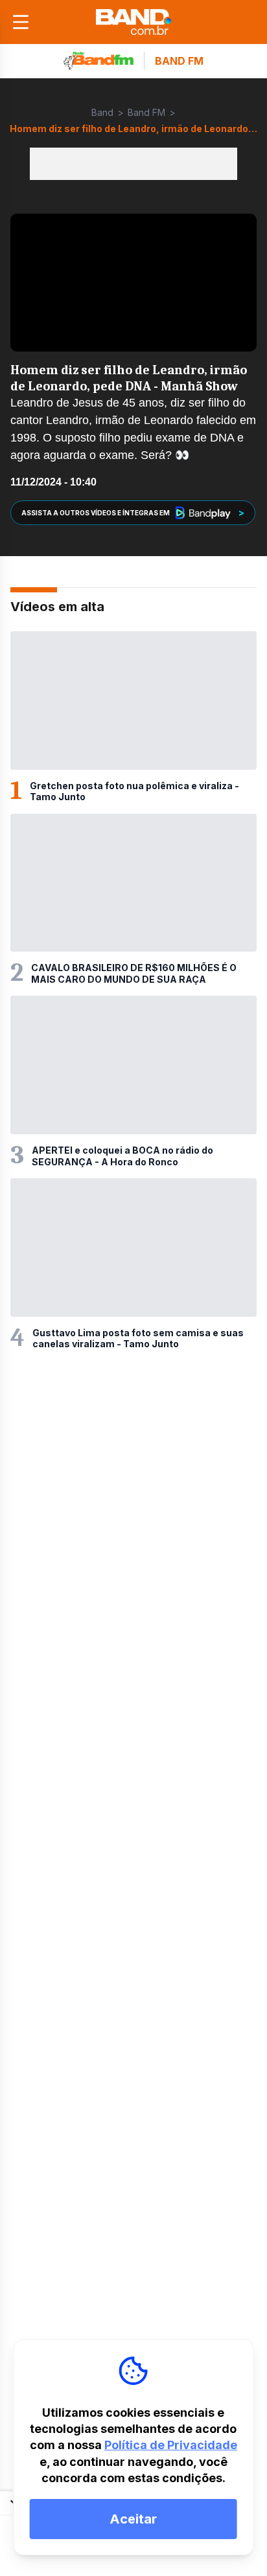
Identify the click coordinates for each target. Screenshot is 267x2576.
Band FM (146, 112)
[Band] (133, 22)
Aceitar (133, 2519)
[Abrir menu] (21, 22)
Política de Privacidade (171, 2445)
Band (102, 112)
